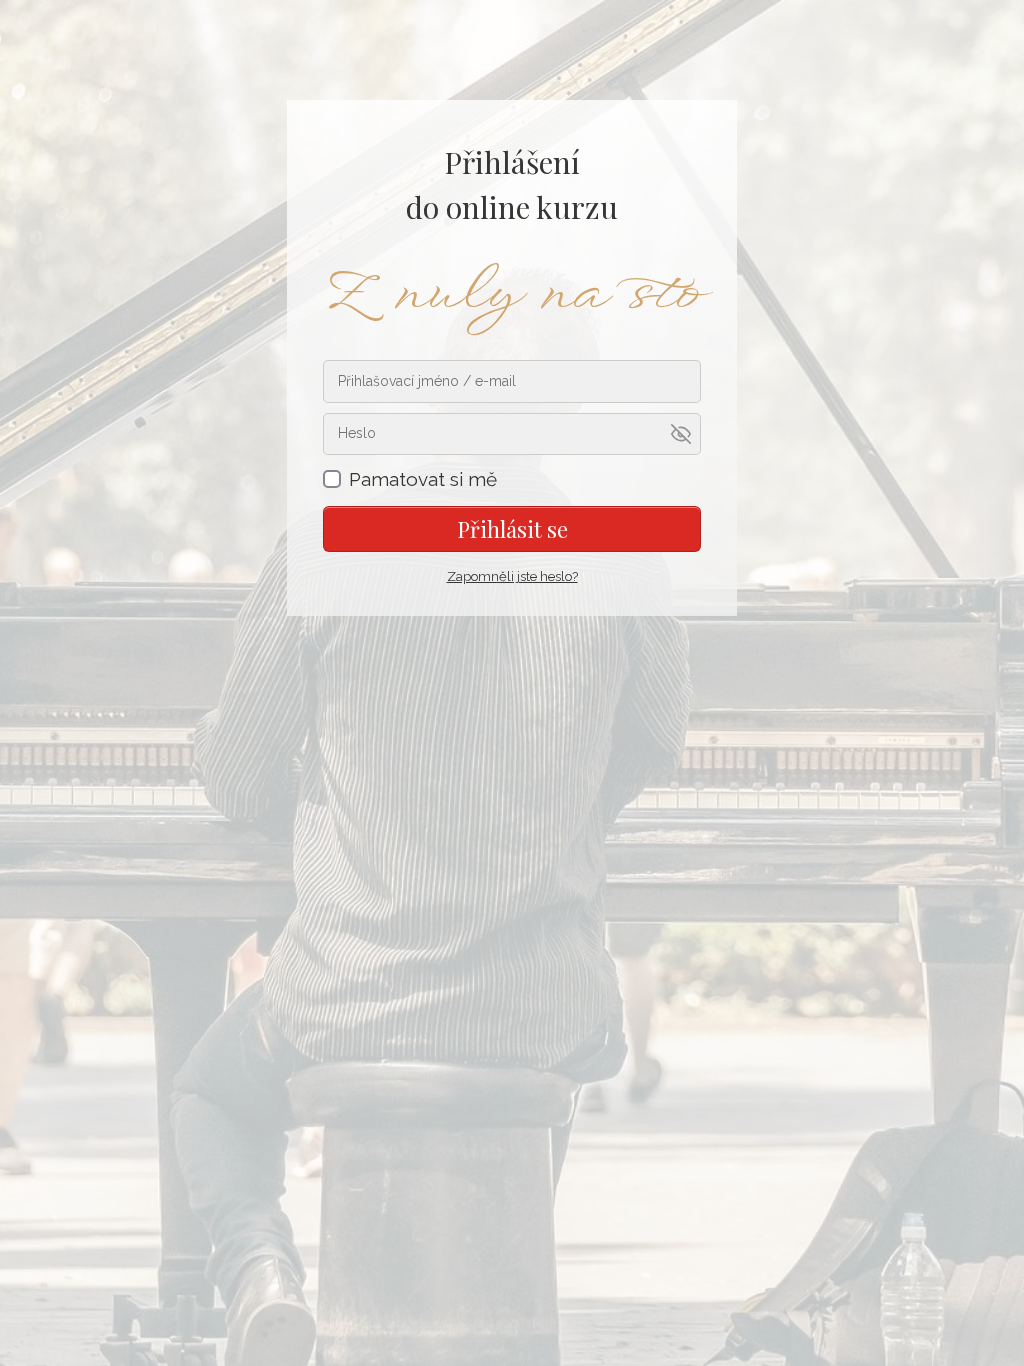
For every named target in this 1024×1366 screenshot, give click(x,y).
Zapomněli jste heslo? (512, 576)
